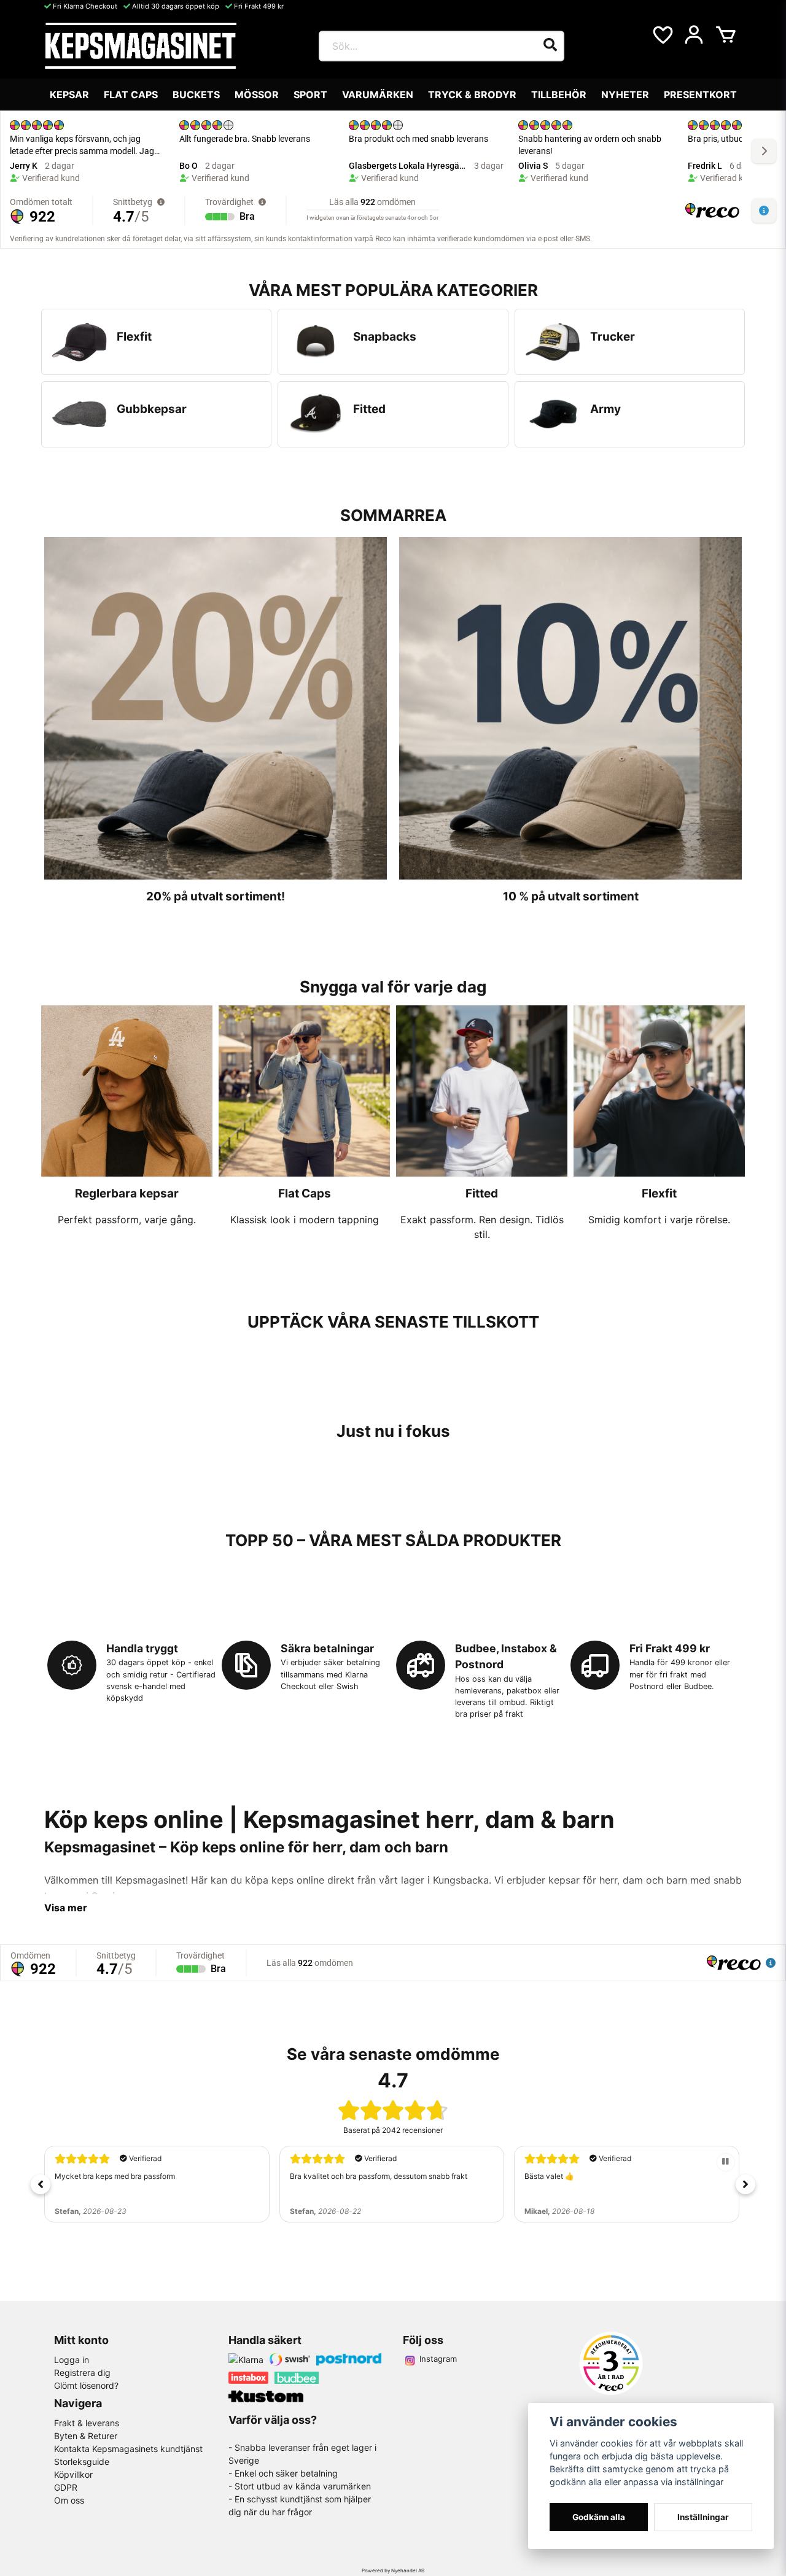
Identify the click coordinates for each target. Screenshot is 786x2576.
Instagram (438, 2359)
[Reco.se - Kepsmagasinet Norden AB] (611, 2363)
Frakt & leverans (87, 2423)
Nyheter (625, 95)
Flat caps (131, 95)
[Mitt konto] (694, 35)
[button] (41, 2184)
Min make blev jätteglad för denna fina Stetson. (605, 2176)
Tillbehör (559, 95)
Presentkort (700, 95)
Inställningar (703, 2517)
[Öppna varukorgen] (726, 35)
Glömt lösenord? (86, 2385)
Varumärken (378, 95)
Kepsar (69, 95)
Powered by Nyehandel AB (393, 2570)
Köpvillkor (73, 2474)
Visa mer (66, 1908)
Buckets (196, 95)
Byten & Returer (86, 2436)
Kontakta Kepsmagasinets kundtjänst (128, 2449)
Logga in (72, 2360)
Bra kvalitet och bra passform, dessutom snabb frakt (143, 2176)
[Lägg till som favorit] (662, 35)
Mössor (257, 95)
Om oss (69, 2500)
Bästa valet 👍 (314, 2176)
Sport (310, 95)
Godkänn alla (599, 2517)
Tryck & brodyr (472, 95)
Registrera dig (82, 2373)
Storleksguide (82, 2462)
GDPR (66, 2487)
